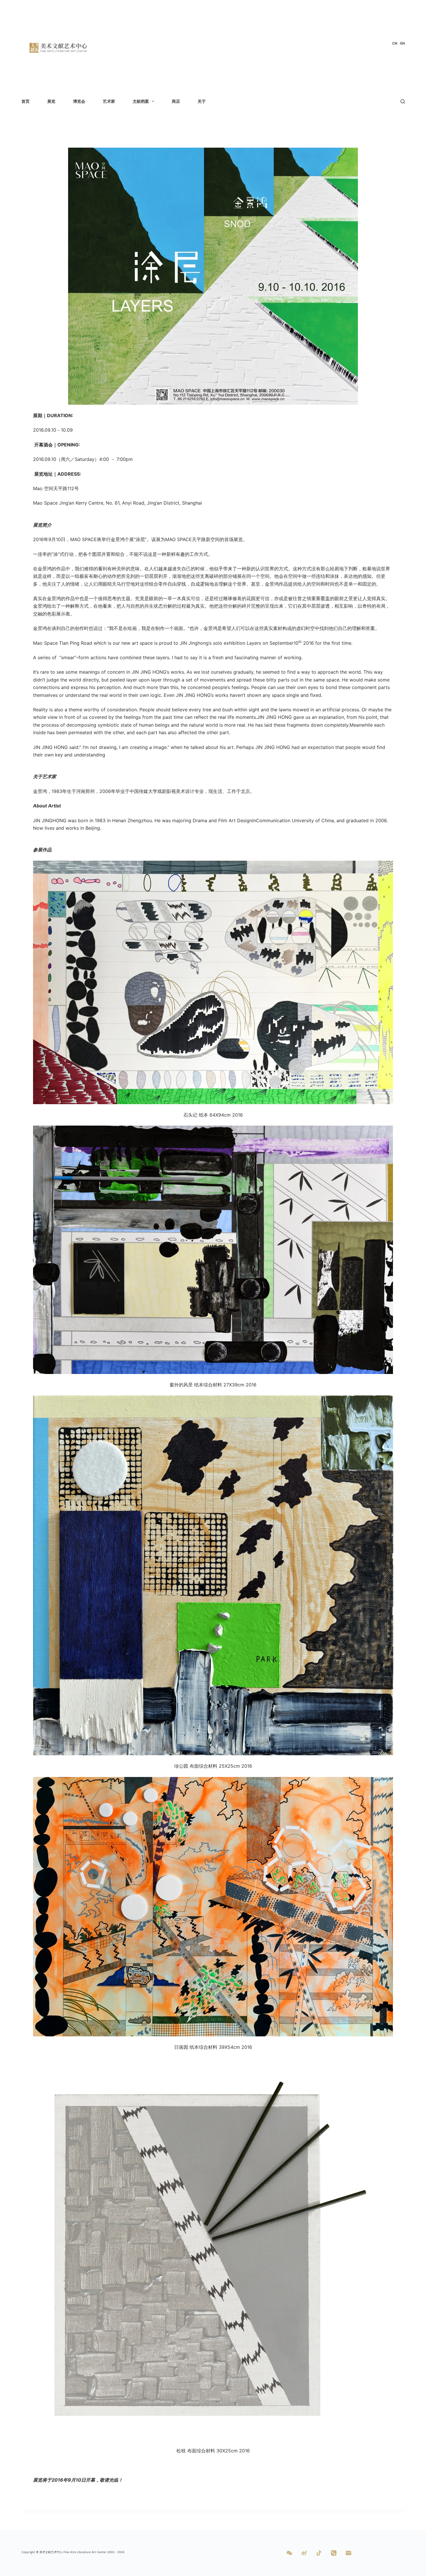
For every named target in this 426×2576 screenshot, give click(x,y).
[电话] (334, 2553)
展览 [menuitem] (51, 101)
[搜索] (403, 101)
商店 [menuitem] (176, 101)
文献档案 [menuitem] (141, 101)
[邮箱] (348, 2553)
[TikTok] (319, 2553)
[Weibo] (304, 2553)
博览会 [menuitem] (79, 101)
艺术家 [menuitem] (109, 101)
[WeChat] (289, 2553)
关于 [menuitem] (202, 101)
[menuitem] (395, 43)
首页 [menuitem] (26, 101)
